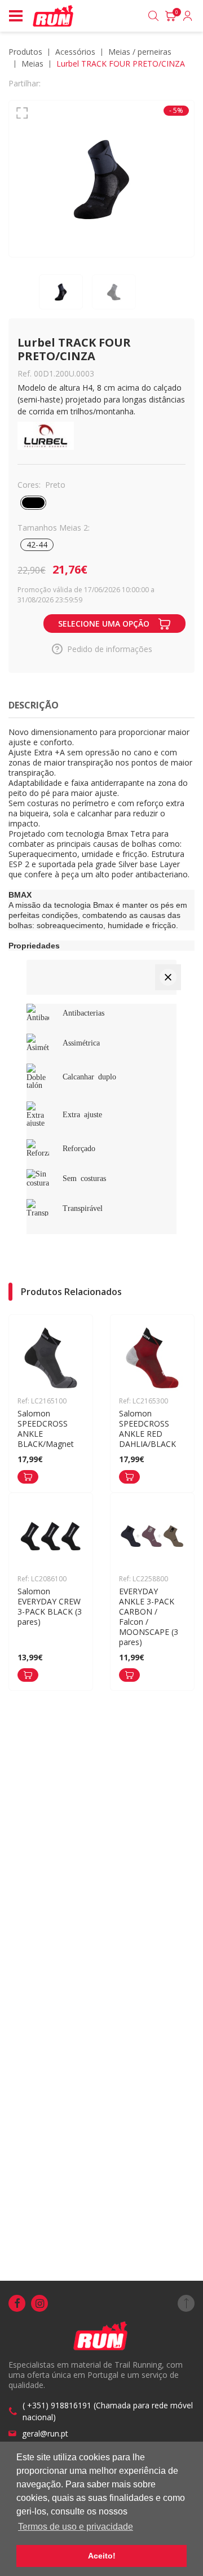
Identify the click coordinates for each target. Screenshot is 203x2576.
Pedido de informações (110, 649)
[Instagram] (39, 2303)
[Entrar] (188, 16)
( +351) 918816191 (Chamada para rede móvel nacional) (108, 2411)
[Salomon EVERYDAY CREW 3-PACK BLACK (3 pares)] (28, 1675)
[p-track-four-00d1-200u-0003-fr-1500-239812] (101, 179)
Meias (32, 64)
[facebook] (17, 2303)
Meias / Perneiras (140, 52)
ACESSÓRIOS (75, 52)
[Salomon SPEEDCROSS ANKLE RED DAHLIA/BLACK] (129, 1477)
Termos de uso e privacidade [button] (76, 2527)
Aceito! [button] (102, 2556)
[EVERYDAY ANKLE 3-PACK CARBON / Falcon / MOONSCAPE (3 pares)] (129, 1675)
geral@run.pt (45, 2433)
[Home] (54, 16)
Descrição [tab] (34, 705)
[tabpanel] (101, 179)
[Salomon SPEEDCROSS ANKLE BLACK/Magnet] (28, 1477)
